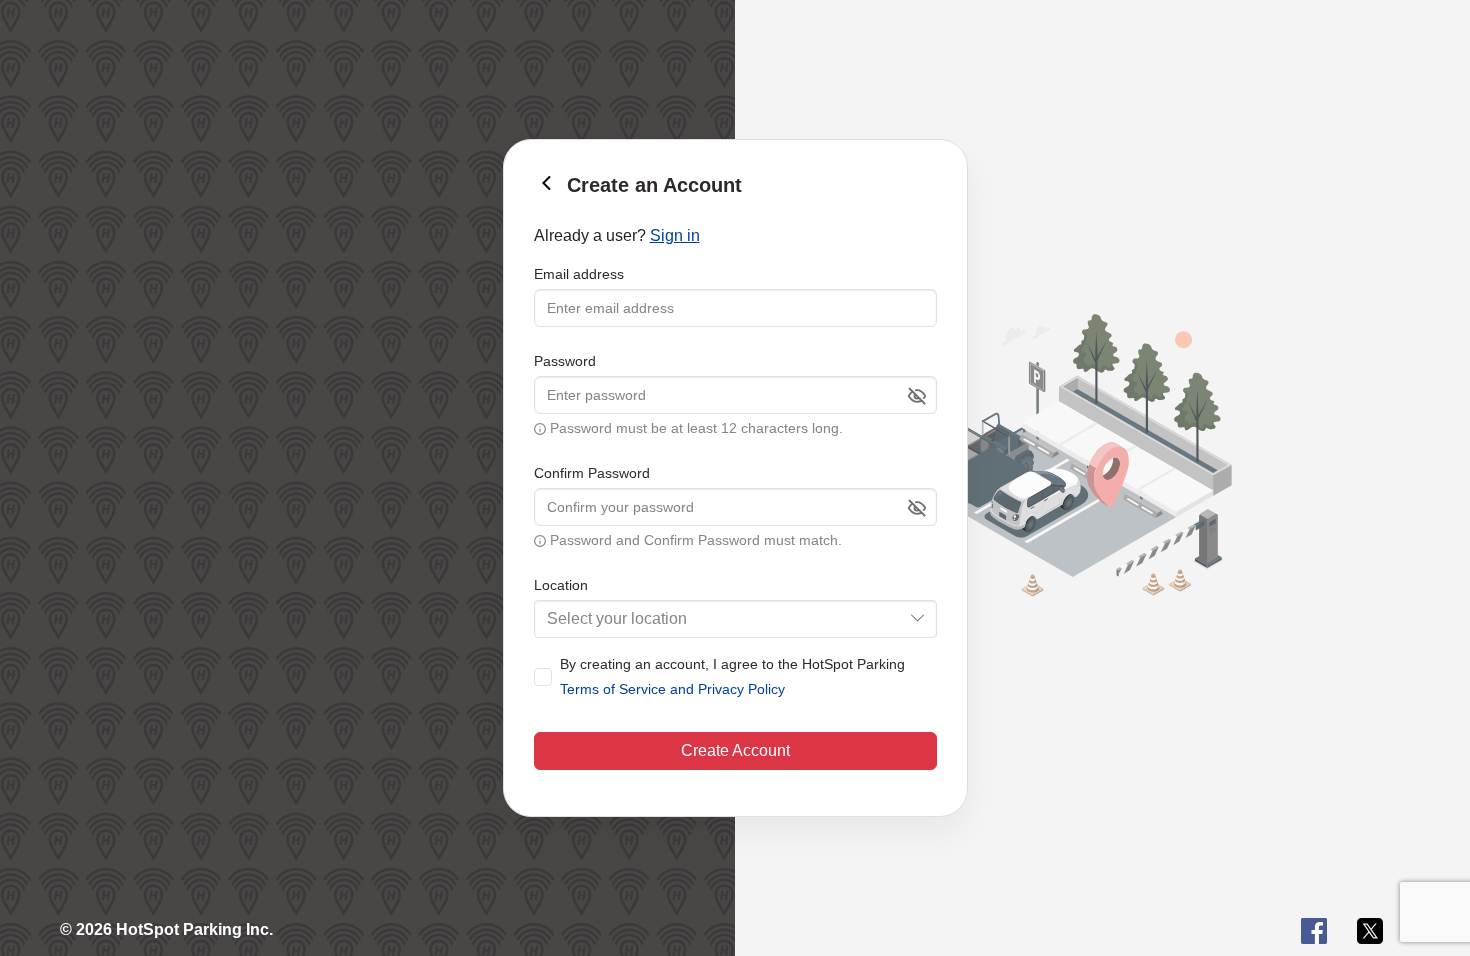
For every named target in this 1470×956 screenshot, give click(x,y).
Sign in (675, 235)
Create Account (735, 750)
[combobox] (735, 619)
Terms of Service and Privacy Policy (672, 689)
